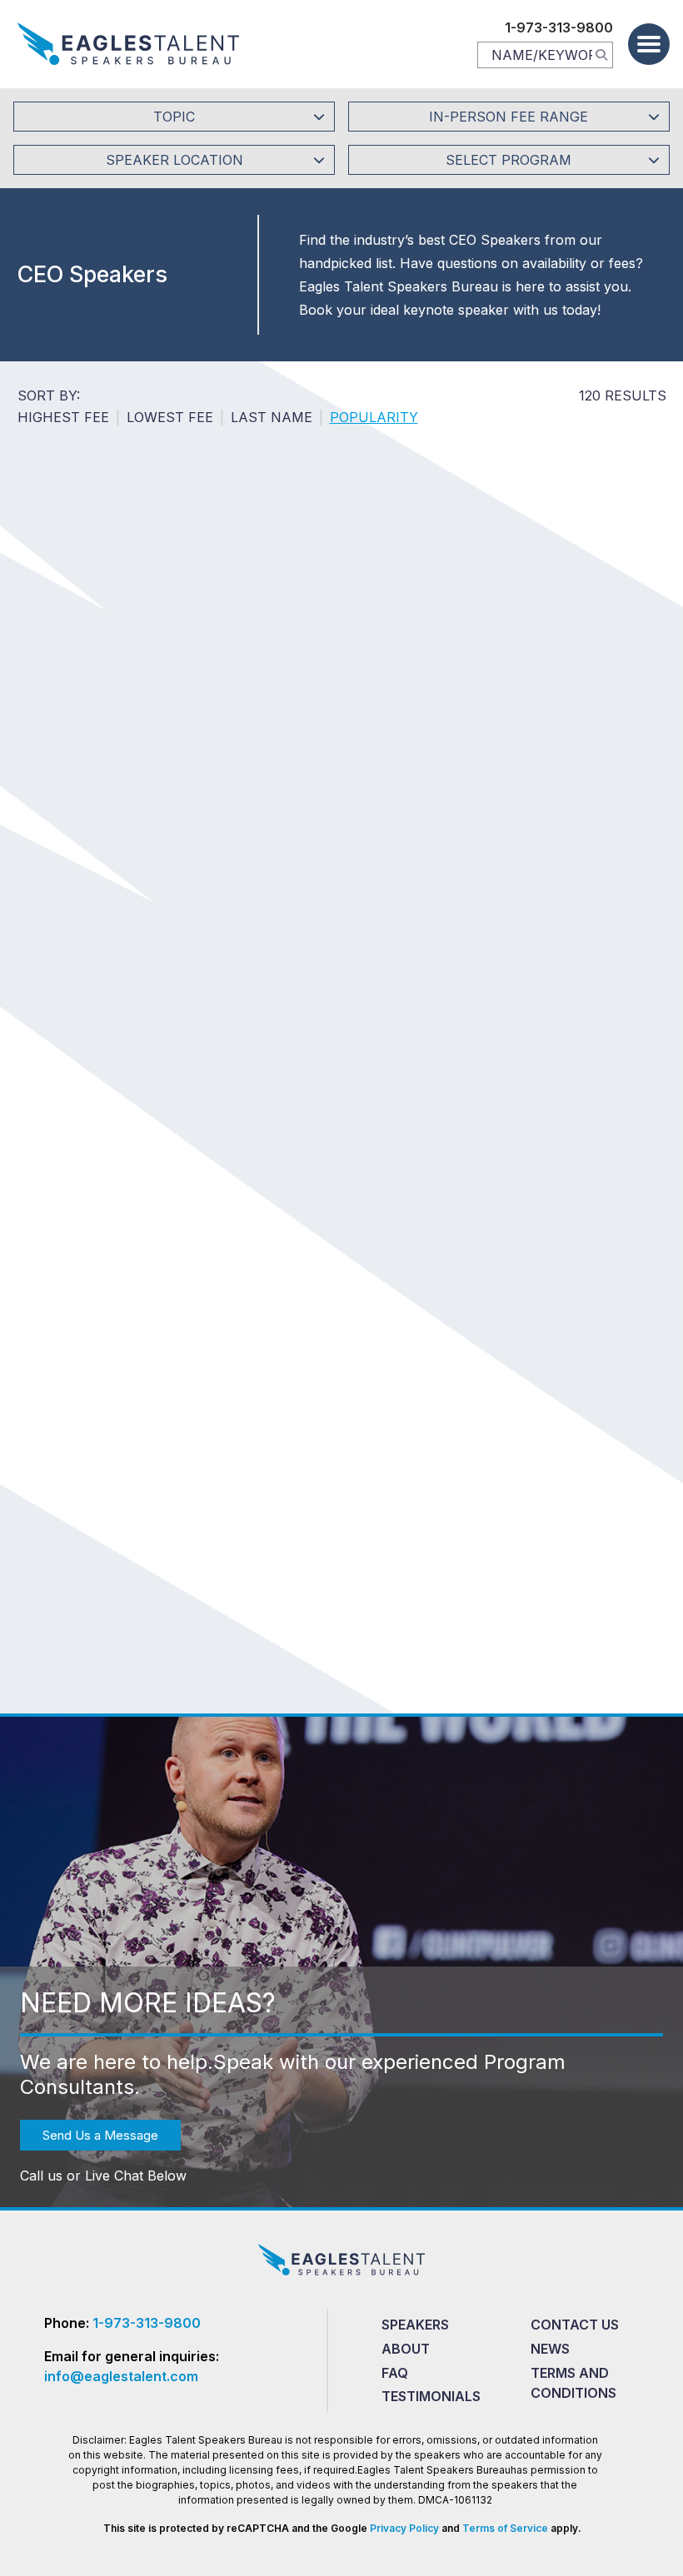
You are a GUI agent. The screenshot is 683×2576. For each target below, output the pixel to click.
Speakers (415, 2325)
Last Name (272, 417)
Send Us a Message (100, 2135)
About (406, 2349)
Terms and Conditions (573, 2383)
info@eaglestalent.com (121, 2376)
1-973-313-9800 (559, 27)
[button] (649, 44)
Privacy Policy (404, 2528)
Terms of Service (504, 2528)
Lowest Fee (170, 417)
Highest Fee (63, 417)
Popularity (374, 417)
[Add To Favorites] (179, 660)
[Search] (601, 54)
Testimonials (431, 2396)
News (550, 2349)
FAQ (395, 2373)
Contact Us (575, 2325)
